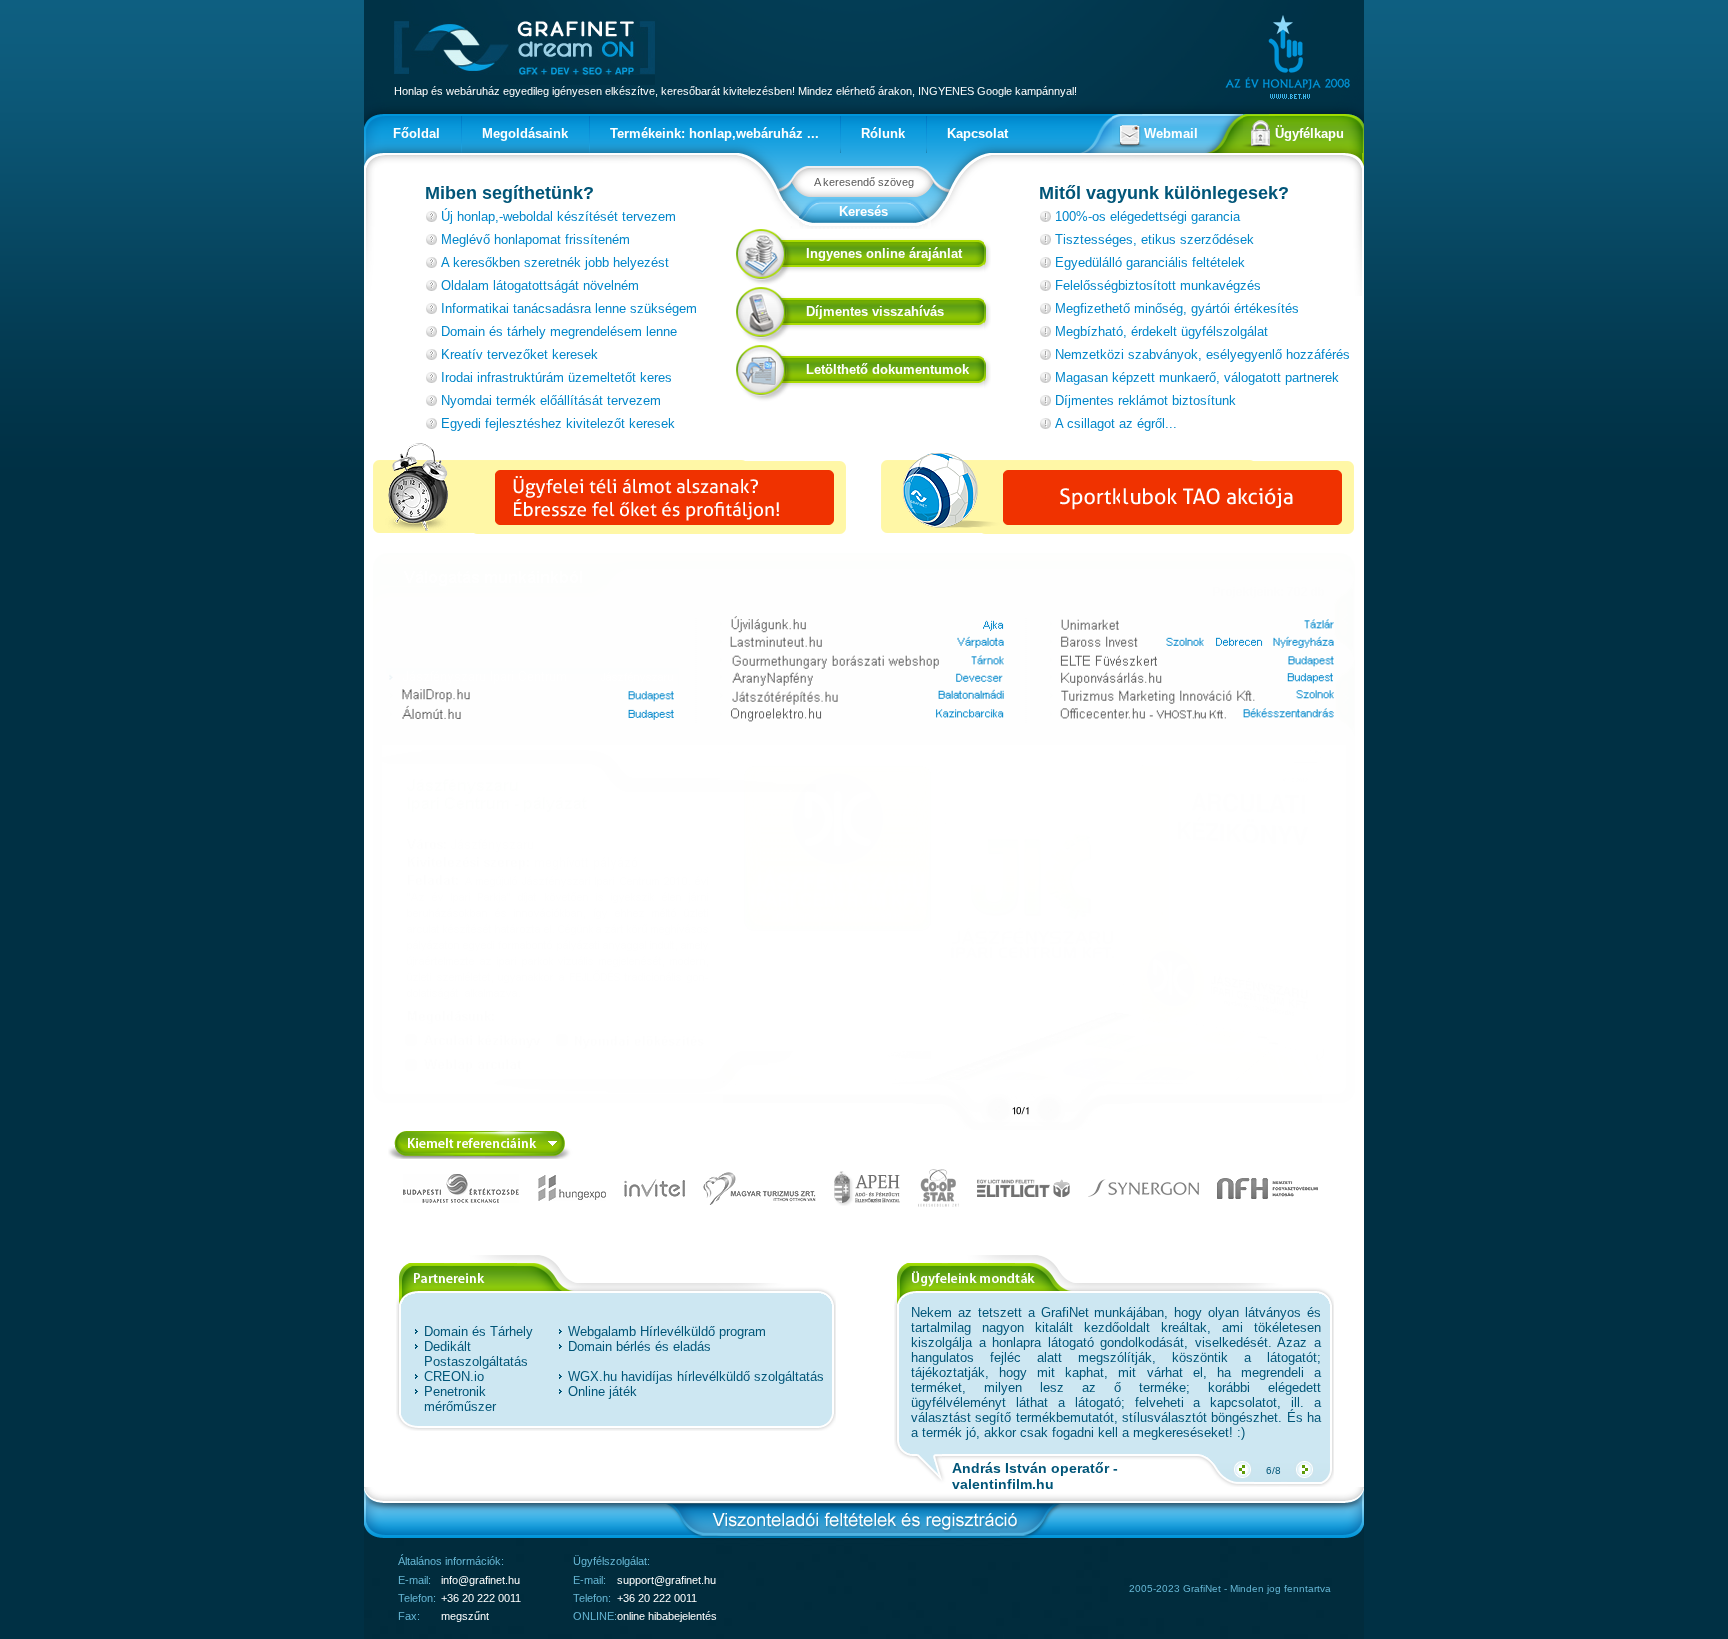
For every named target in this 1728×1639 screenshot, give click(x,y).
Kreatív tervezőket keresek (519, 354)
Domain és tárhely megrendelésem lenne (559, 331)
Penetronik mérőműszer (460, 1399)
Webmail (1171, 133)
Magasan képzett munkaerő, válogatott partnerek (1197, 377)
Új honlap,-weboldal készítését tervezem (558, 216)
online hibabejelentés (667, 1616)
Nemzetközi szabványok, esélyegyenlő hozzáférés (1202, 354)
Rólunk (883, 133)
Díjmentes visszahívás (875, 311)
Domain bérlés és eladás (639, 1346)
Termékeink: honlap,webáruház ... (714, 133)
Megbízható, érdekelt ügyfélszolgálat (1161, 331)
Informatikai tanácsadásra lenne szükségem (569, 308)
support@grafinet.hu (666, 1580)
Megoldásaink (525, 133)
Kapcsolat (977, 133)
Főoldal (416, 133)
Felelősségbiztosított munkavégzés (1158, 285)
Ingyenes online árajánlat (884, 253)
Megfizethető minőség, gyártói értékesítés (1177, 308)
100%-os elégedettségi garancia (1147, 216)
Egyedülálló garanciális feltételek (1150, 262)
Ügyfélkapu (1309, 133)
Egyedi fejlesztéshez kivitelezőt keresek (558, 423)
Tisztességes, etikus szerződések (1154, 239)
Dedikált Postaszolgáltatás (476, 1354)
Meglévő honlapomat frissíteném (535, 239)
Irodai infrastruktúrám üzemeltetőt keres (556, 377)
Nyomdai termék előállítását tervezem (551, 400)
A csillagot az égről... (1116, 423)
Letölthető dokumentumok (887, 369)
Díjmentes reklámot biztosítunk (1145, 400)
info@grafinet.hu (480, 1580)
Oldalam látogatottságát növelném (540, 285)
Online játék (602, 1391)
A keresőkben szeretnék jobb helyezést (555, 262)
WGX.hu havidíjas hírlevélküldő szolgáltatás (696, 1376)
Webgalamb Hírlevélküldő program (667, 1331)
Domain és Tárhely (478, 1331)
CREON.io (454, 1376)
